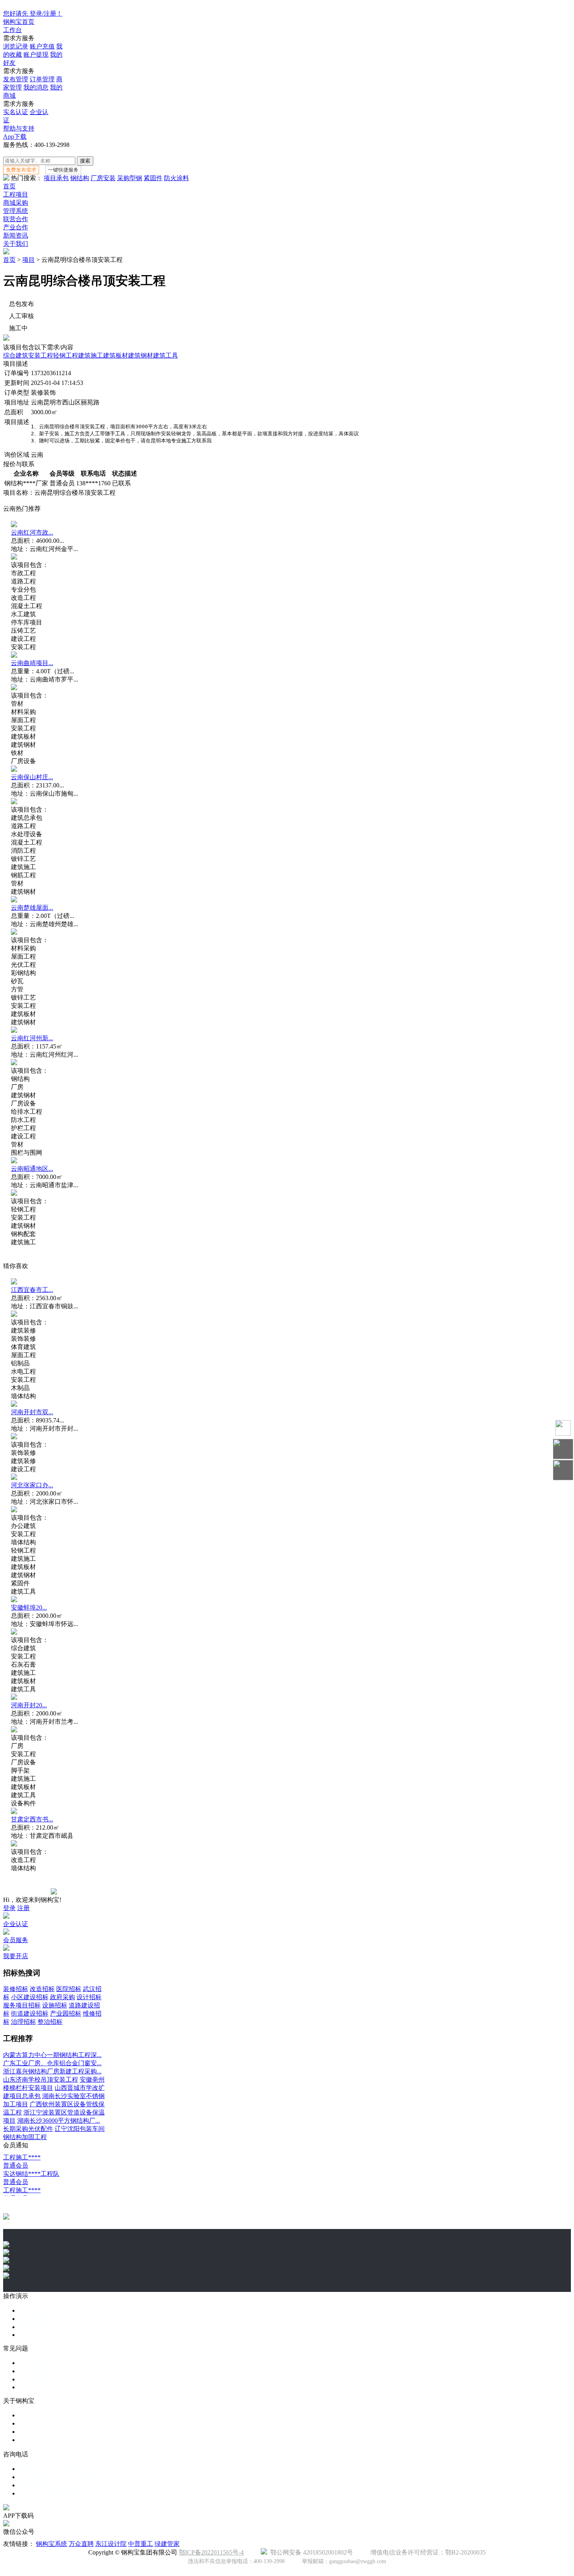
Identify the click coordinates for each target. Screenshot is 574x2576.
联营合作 (16, 219)
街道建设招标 (30, 2013)
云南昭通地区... (32, 1169)
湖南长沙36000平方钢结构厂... (59, 2121)
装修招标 (16, 1989)
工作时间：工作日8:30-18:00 (57, 2477)
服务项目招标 (22, 2005)
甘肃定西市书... (32, 1819)
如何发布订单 (37, 2363)
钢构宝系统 (52, 2544)
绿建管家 (167, 2544)
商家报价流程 (37, 2327)
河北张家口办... (32, 1485)
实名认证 (16, 112)
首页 (9, 186)
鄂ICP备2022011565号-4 (211, 2552)
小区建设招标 (30, 1997)
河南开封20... (29, 1705)
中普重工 (141, 2544)
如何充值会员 (37, 2371)
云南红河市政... (32, 532)
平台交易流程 (37, 2310)
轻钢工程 (66, 355)
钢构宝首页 (19, 22)
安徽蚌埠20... (29, 1607)
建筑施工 (91, 355)
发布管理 (16, 79)
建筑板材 (116, 355)
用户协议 (31, 2423)
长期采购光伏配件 (28, 2129)
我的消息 (36, 87)
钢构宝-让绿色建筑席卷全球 (57, 2493)
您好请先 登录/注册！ (33, 13)
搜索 (85, 161)
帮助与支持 (19, 128)
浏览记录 (16, 46)
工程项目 (16, 194)
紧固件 (153, 178)
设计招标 (89, 1997)
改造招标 (42, 1989)
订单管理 (42, 79)
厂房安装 (103, 178)
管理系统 (16, 211)
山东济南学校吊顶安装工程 (41, 2080)
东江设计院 (111, 2544)
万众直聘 (81, 2544)
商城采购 (16, 203)
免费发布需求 (21, 170)
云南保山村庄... (32, 777)
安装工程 (41, 355)
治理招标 (23, 2022)
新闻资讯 (16, 235)
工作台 (12, 30)
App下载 (15, 137)
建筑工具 (166, 355)
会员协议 (31, 2440)
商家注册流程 (37, 2319)
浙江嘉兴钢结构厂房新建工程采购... (52, 2071)
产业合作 (16, 227)
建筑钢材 (141, 355)
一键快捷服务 (63, 170)
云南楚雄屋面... (32, 908)
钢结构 (80, 178)
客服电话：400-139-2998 (52, 2469)
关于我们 (16, 244)
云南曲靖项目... (32, 663)
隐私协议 (31, 2432)
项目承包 (56, 178)
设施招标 (55, 2005)
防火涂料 (176, 178)
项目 (29, 260)
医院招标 (69, 1989)
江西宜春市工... (32, 1290)
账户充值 (42, 46)
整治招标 (50, 2022)
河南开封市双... (32, 1412)
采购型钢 (130, 178)
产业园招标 (66, 2013)
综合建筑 (16, 355)
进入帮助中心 (37, 2379)
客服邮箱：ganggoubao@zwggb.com (67, 2485)
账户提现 (36, 55)
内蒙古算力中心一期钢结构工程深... (52, 2055)
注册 (23, 1908)
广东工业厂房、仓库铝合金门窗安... (52, 2063)
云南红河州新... (32, 1038)
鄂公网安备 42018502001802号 (310, 2552)
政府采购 (62, 1997)
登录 (9, 1908)
